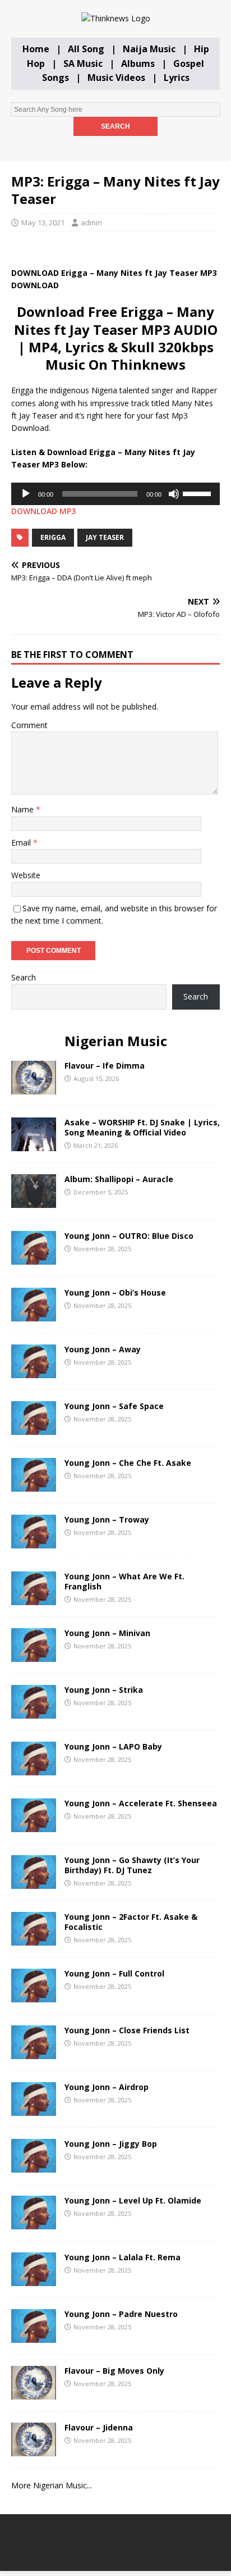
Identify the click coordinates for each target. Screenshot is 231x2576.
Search (24, 977)
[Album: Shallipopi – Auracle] (34, 1201)
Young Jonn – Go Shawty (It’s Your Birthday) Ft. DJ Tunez (132, 1865)
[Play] (26, 494)
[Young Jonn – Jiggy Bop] (34, 2166)
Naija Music (149, 49)
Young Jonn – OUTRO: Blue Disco (129, 1236)
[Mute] (174, 494)
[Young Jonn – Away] (34, 1372)
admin (91, 222)
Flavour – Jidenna (99, 2427)
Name (24, 809)
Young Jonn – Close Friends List (127, 2030)
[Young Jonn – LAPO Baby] (34, 1769)
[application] (115, 494)
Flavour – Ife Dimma (105, 1066)
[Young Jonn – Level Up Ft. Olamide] (34, 2223)
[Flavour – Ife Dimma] (34, 1088)
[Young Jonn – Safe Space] (34, 1428)
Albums (138, 63)
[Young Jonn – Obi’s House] (34, 1315)
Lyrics (177, 78)
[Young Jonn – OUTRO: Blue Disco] (34, 1258)
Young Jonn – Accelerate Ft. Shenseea (141, 1803)
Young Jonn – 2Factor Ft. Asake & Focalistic (131, 1922)
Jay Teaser (105, 537)
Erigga (53, 537)
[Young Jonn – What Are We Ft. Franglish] (34, 1599)
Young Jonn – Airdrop (107, 2087)
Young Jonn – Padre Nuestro (121, 2314)
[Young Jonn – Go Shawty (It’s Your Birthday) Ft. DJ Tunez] (34, 1882)
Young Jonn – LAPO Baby (113, 1746)
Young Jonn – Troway (107, 1519)
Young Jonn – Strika (104, 1690)
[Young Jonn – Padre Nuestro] (34, 2336)
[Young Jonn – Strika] (34, 1712)
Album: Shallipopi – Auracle (119, 1179)
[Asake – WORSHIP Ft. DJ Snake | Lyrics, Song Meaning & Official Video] (34, 1145)
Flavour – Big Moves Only (114, 2371)
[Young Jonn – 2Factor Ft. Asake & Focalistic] (34, 1939)
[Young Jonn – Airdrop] (34, 2109)
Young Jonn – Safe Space (114, 1406)
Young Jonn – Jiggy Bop (111, 2144)
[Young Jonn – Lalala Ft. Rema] (34, 2280)
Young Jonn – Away (103, 1349)
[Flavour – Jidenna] (34, 2450)
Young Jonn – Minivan (107, 1633)
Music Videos (116, 78)
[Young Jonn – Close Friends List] (34, 2053)
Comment (29, 725)
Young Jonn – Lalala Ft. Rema (123, 2257)
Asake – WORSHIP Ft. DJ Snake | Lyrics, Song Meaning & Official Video (142, 1127)
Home (36, 49)
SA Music (83, 63)
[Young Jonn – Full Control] (34, 1996)
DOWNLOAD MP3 (43, 511)
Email (22, 842)
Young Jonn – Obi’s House (115, 1292)
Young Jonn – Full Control (114, 1973)
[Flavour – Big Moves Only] (34, 2393)
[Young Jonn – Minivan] (34, 1655)
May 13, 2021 (43, 222)
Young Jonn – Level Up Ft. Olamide (133, 2200)
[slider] (198, 493)
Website (26, 875)
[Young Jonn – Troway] (34, 1542)
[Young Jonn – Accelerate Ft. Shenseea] (34, 1826)
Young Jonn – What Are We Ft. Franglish (124, 1581)
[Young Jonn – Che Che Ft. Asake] (34, 1485)
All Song (86, 49)
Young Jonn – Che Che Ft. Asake (128, 1463)
